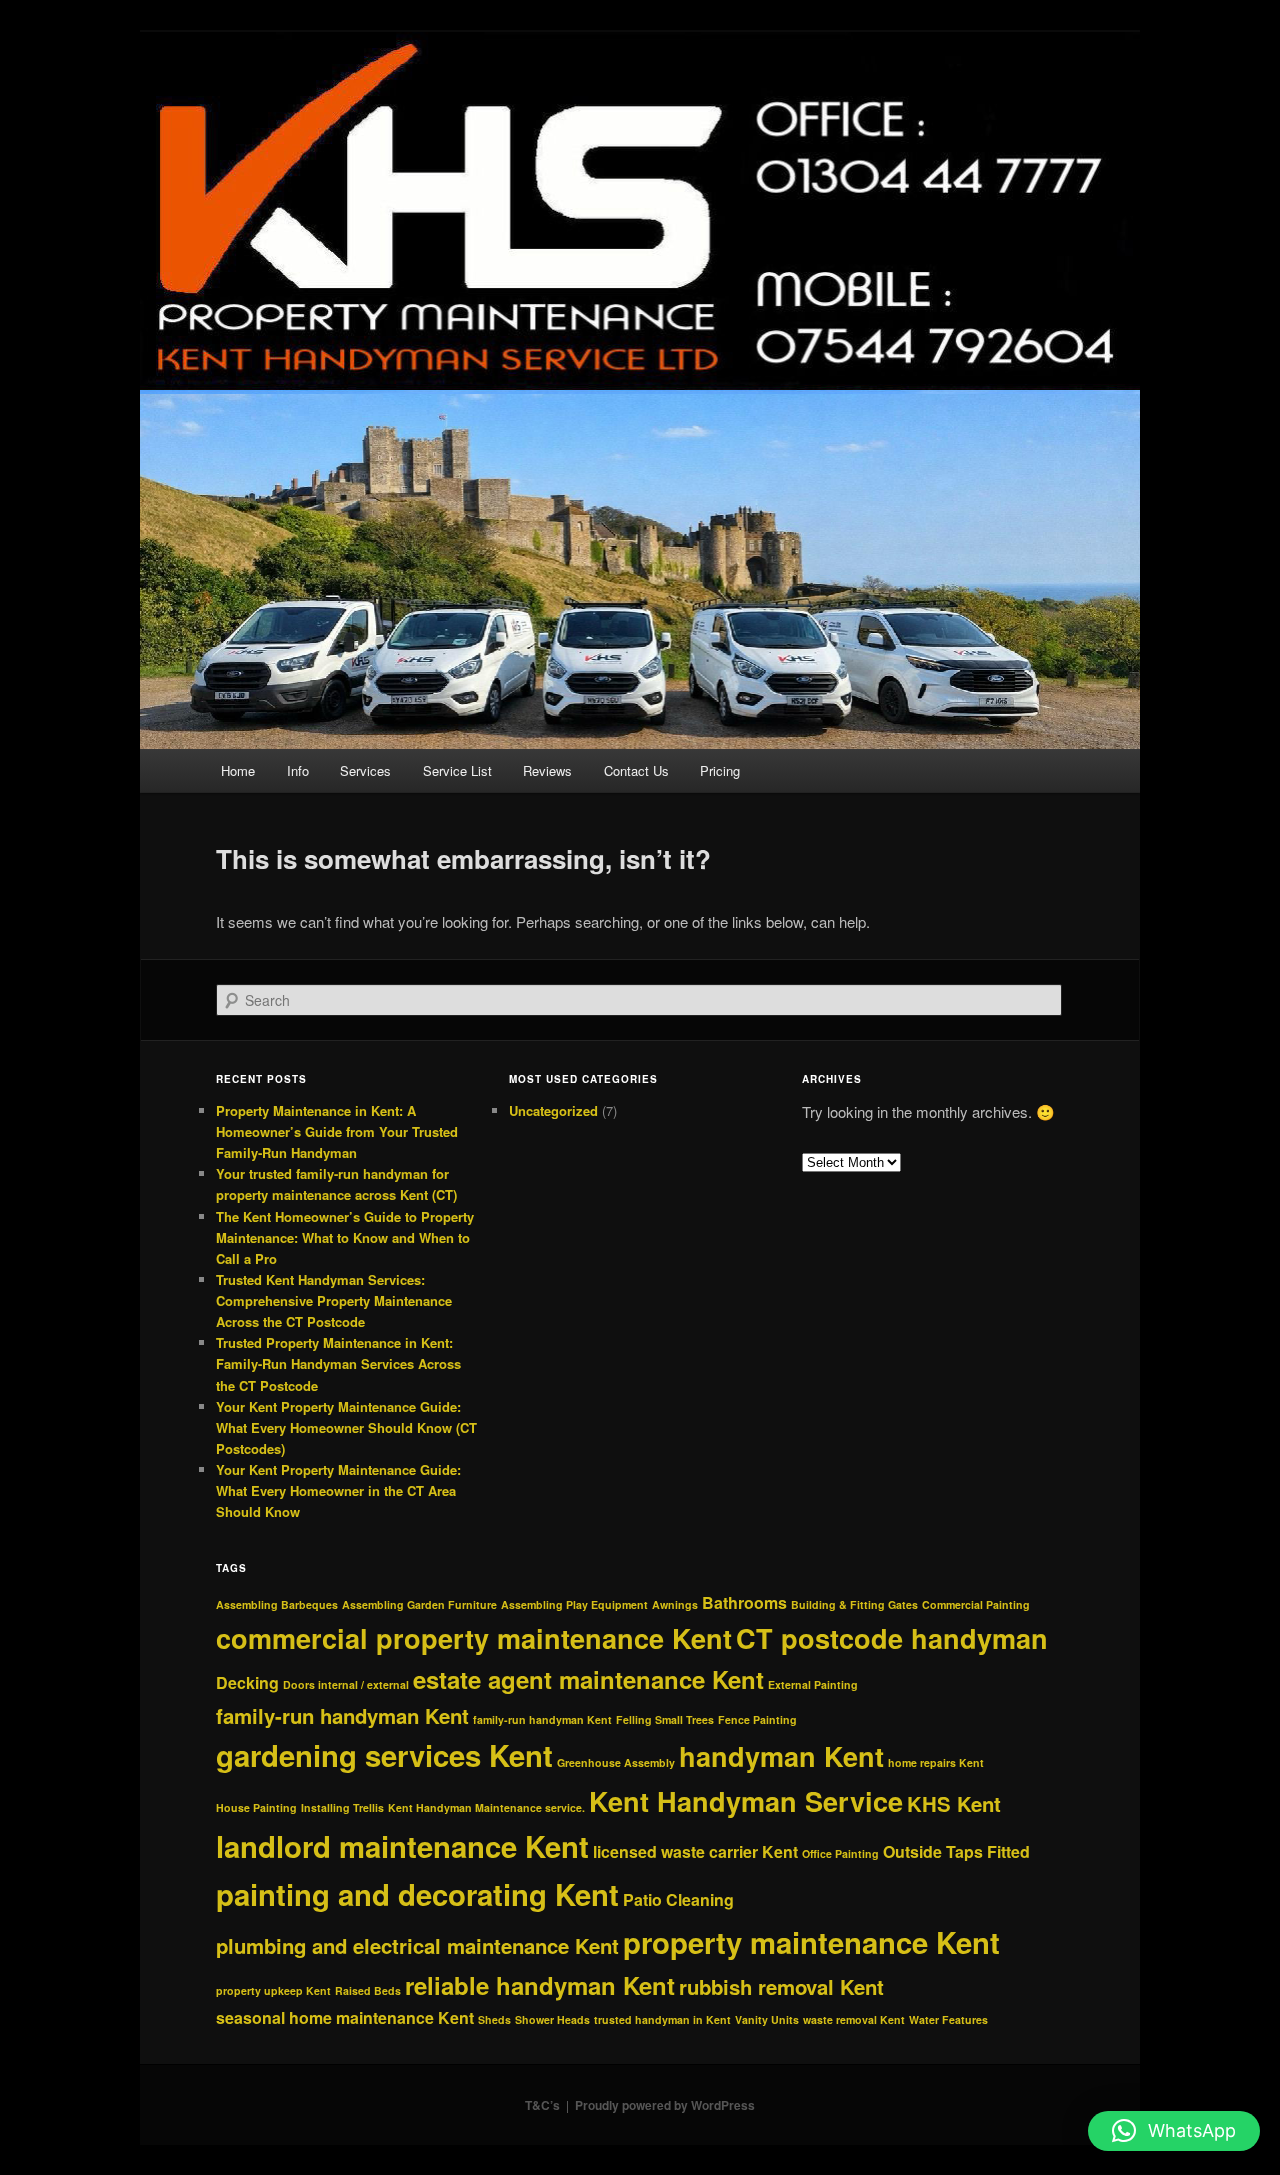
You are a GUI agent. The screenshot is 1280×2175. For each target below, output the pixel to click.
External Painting (813, 1684)
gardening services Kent (384, 1755)
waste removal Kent (854, 2019)
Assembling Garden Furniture (419, 1604)
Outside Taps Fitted (956, 1851)
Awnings (675, 1604)
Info (298, 770)
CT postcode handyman (892, 1638)
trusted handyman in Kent (662, 2019)
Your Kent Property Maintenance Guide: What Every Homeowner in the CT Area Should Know (338, 1490)
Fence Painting (757, 1719)
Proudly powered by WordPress (665, 2105)
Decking (247, 1682)
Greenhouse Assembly (616, 1762)
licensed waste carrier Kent (695, 1851)
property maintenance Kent (811, 1942)
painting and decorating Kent (417, 1894)
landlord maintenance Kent (402, 1846)
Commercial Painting (976, 1604)
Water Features (948, 2019)
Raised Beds (368, 1990)
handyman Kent (781, 1756)
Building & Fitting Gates (854, 1604)
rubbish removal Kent (781, 1986)
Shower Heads (552, 2019)
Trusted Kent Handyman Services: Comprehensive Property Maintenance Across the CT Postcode (334, 1300)
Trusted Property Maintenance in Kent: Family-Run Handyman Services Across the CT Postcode (338, 1363)
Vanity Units (767, 2019)
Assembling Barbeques (277, 1604)
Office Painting (840, 1853)
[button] (1174, 2131)
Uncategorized (553, 1110)
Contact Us (636, 770)
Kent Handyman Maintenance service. (486, 1807)
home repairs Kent (936, 1762)
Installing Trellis (342, 1807)
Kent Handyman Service (746, 1801)
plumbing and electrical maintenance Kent (417, 1945)
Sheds (494, 2019)
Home (238, 770)
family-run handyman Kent (342, 1715)
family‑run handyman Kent (542, 1719)
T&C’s (542, 2105)
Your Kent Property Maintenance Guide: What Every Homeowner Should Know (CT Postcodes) (346, 1427)
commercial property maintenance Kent (474, 1638)
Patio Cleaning (678, 1899)
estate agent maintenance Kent (588, 1679)
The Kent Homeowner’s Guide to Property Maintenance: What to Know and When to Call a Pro (345, 1237)
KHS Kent (954, 1803)
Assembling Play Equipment (574, 1604)
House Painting (256, 1807)
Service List (457, 770)
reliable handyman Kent (540, 1985)
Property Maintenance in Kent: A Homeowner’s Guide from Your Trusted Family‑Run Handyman (337, 1131)
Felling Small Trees (665, 1719)
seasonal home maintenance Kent (345, 2017)
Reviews (547, 770)
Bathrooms (744, 1602)
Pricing (720, 770)
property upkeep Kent (273, 1990)
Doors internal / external (346, 1684)
